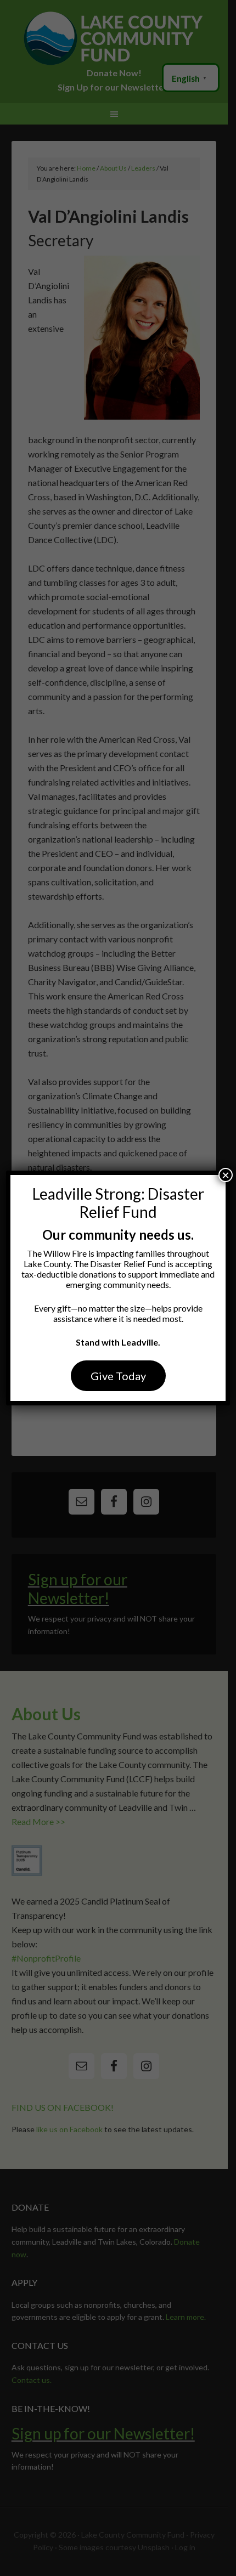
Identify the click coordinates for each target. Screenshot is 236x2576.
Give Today (118, 1376)
